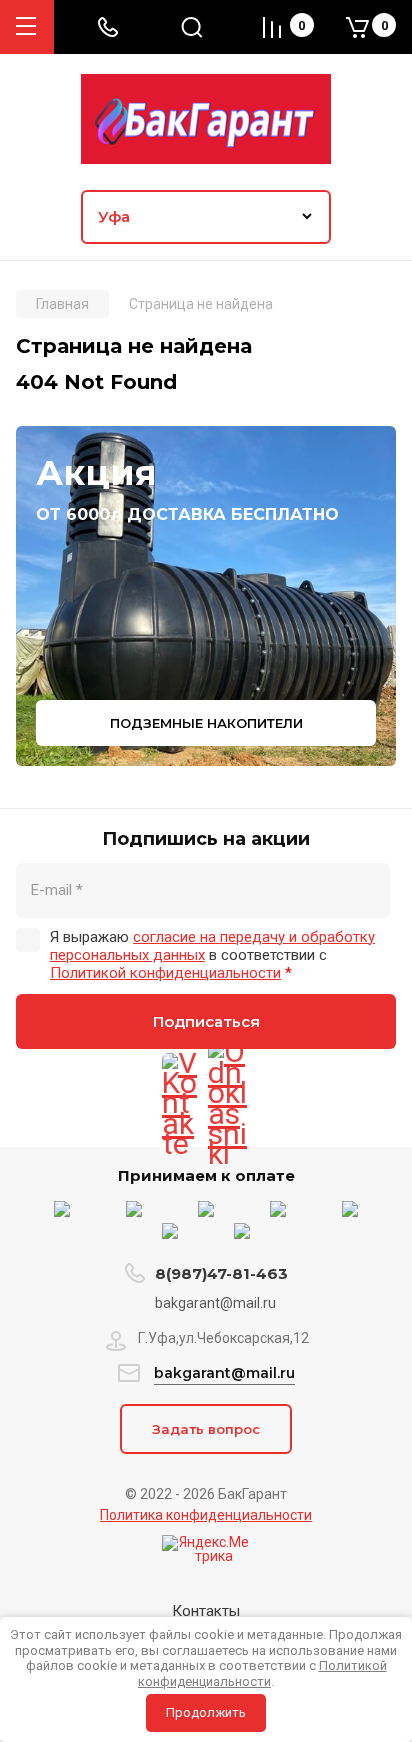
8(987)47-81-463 (221, 1273)
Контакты (206, 1611)
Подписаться (206, 1021)
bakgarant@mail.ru (224, 1373)
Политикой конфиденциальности (165, 973)
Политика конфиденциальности (206, 1515)
